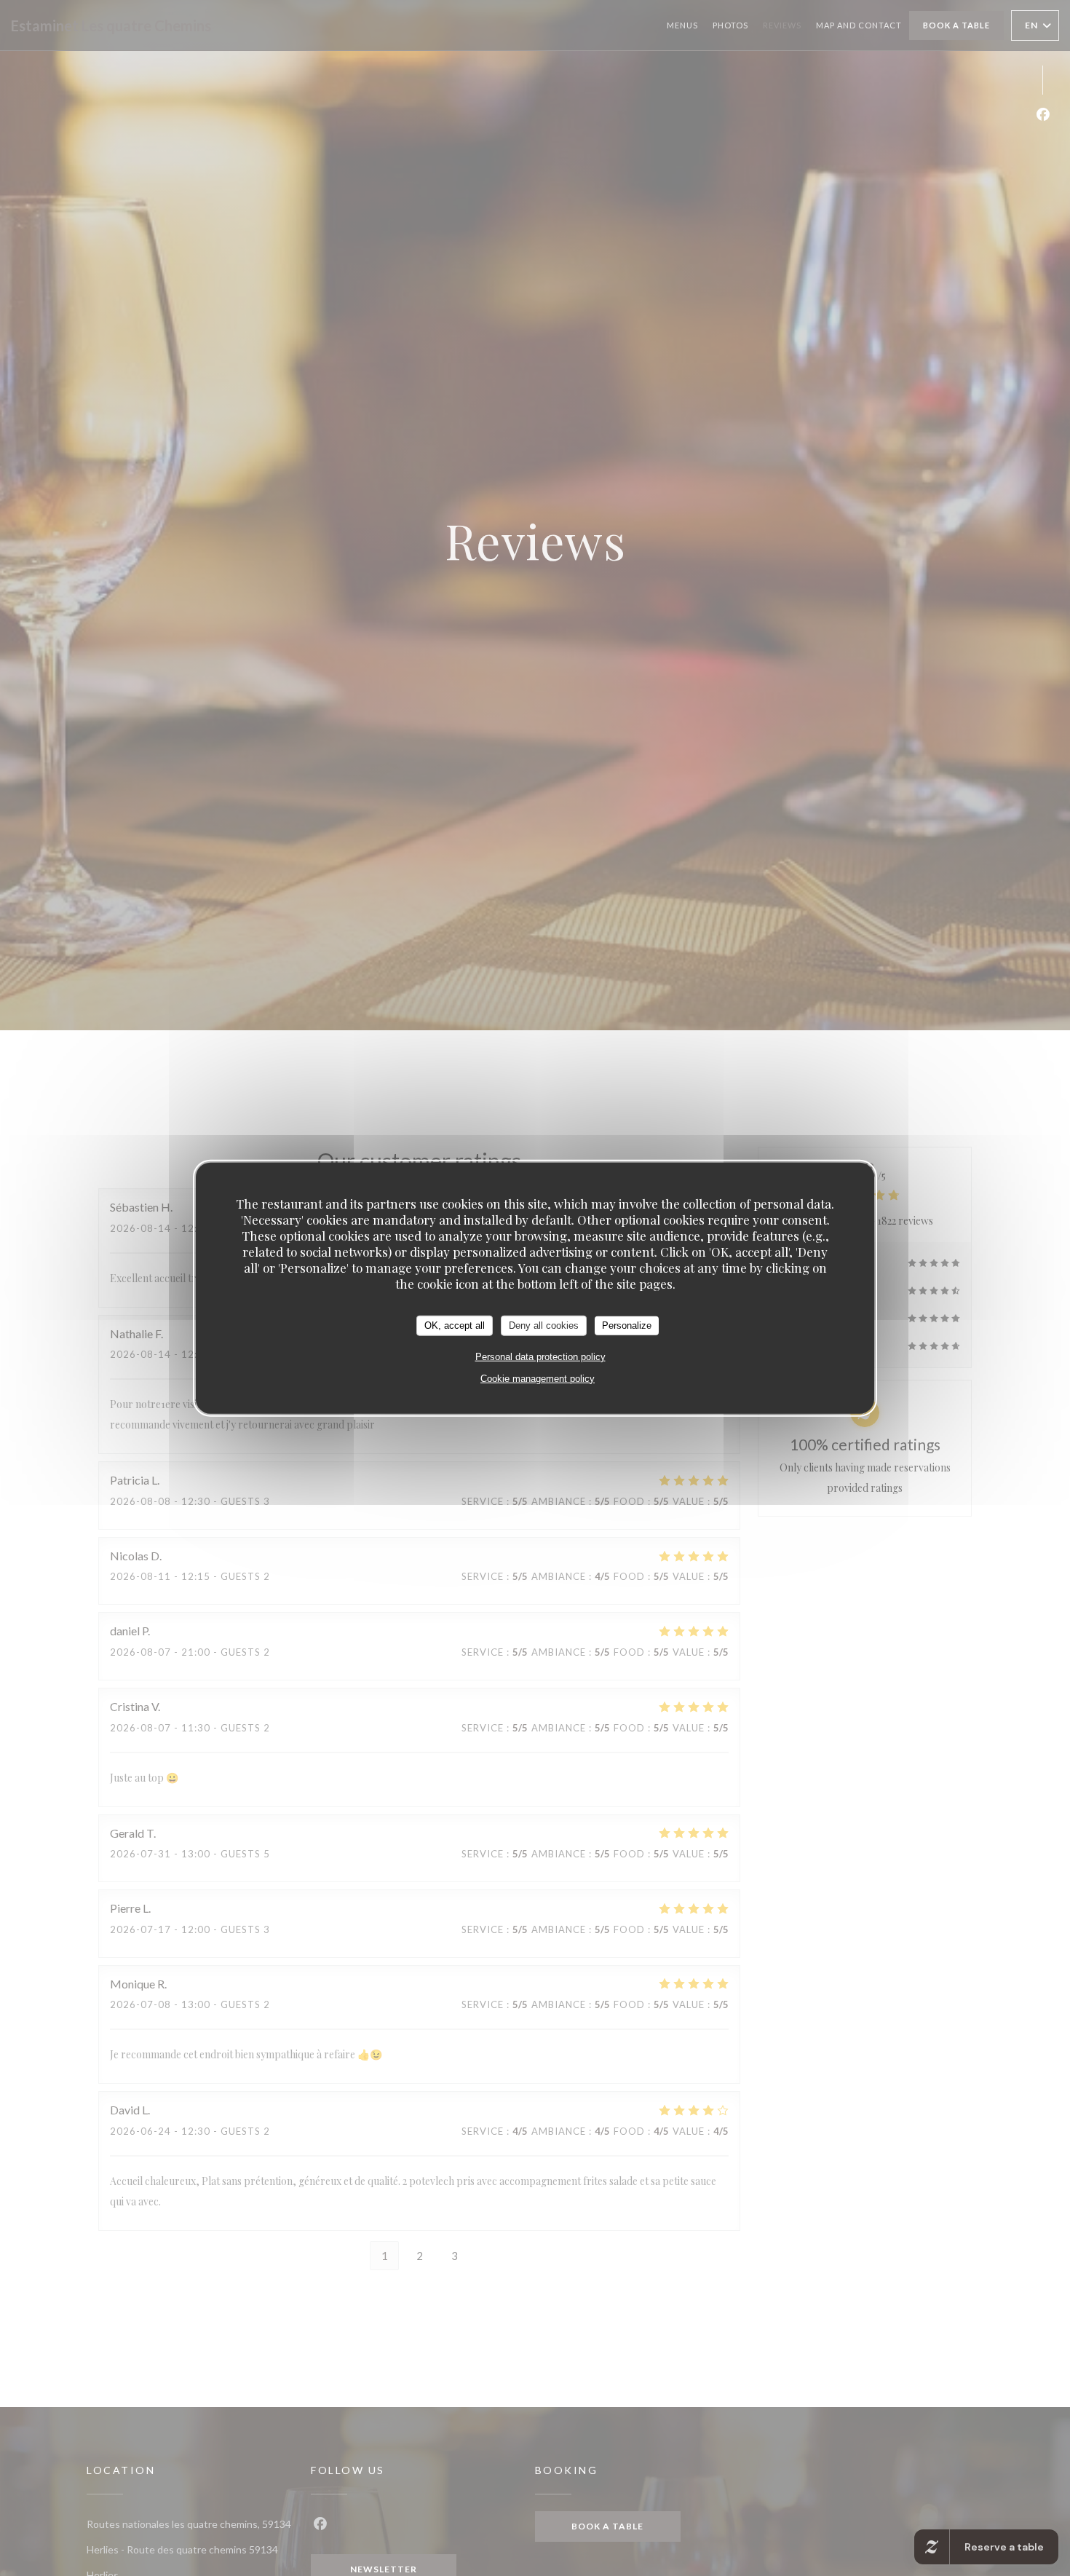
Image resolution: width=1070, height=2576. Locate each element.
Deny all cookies (544, 1325)
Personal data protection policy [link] (540, 1356)
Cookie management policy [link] (538, 1378)
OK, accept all (455, 1325)
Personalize (627, 1325)
